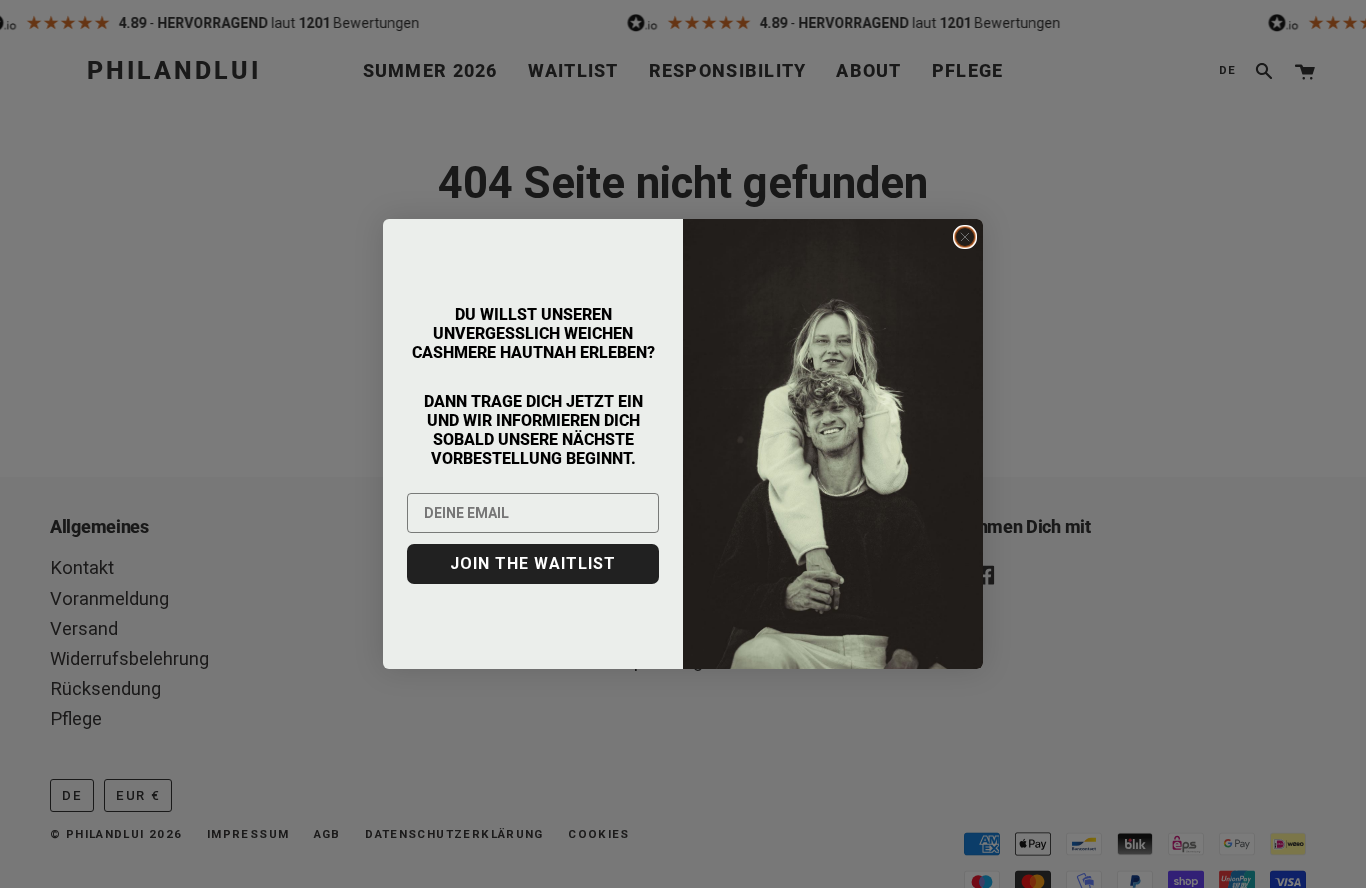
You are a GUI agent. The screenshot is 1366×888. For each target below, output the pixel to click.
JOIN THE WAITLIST (533, 563)
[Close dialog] (965, 237)
